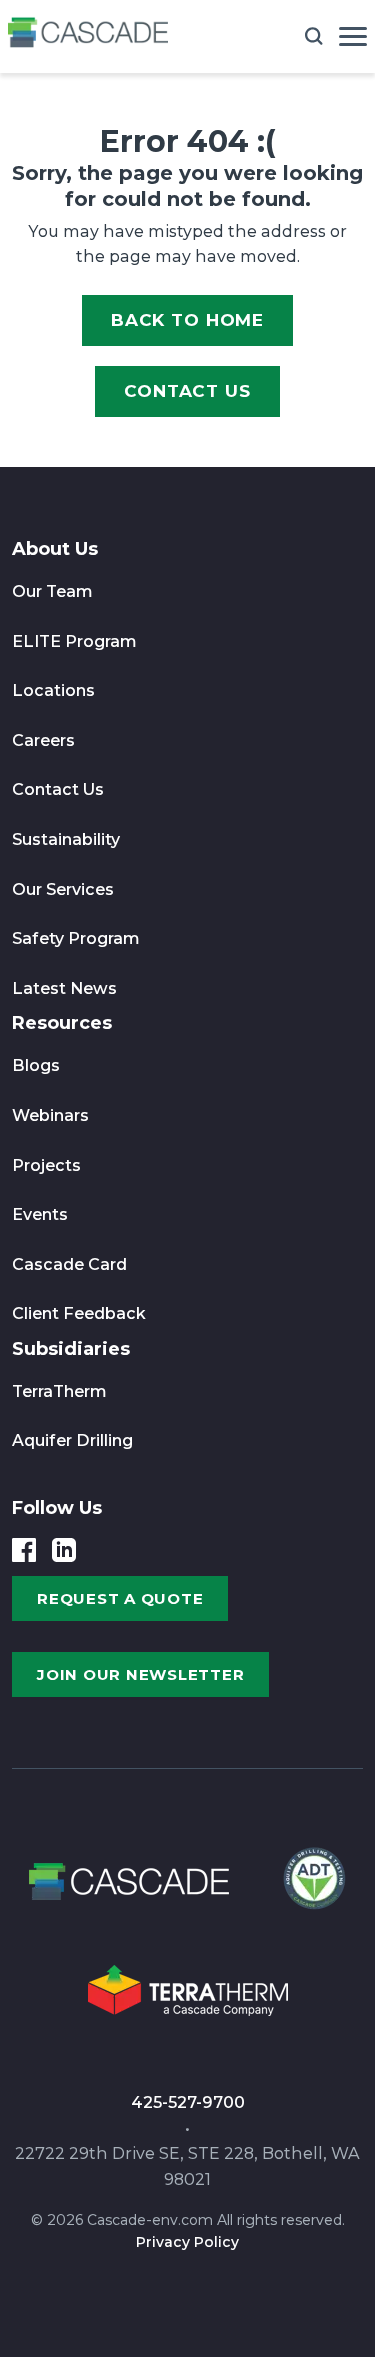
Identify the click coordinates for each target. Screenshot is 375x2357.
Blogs (36, 1065)
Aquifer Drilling (72, 1440)
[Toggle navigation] (353, 36)
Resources (62, 1023)
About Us (55, 549)
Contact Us (187, 391)
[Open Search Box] (314, 36)
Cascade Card (69, 1264)
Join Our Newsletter (140, 1674)
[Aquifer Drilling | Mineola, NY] (312, 1887)
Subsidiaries (71, 1349)
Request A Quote (120, 1598)
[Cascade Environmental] (88, 36)
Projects (46, 1165)
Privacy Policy (187, 2242)
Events (40, 1214)
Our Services (63, 889)
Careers (43, 740)
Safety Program (76, 938)
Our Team (52, 591)
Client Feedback (79, 1313)
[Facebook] (24, 1550)
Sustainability (66, 839)
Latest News (64, 988)
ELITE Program (74, 641)
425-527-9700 (188, 2102)
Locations (53, 690)
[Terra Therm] (188, 1996)
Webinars (50, 1115)
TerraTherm (59, 1391)
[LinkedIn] (64, 1550)
